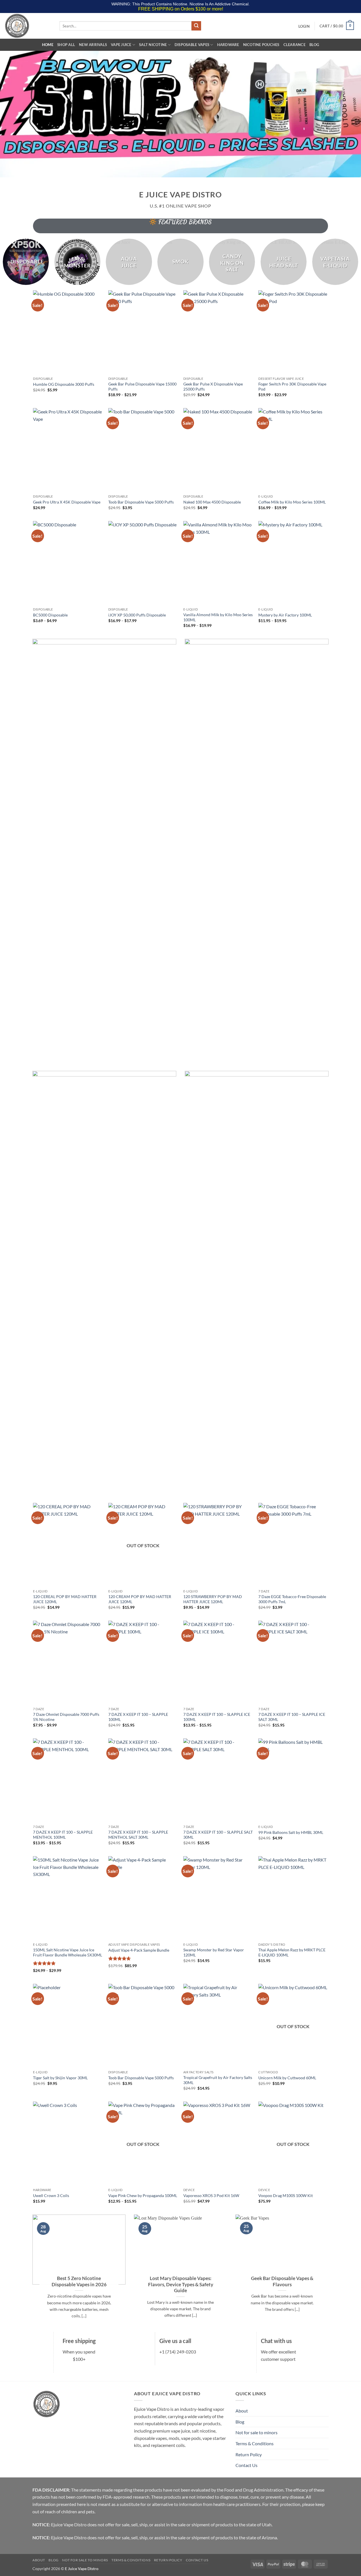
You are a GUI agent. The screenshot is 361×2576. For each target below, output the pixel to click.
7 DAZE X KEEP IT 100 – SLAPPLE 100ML (138, 1717)
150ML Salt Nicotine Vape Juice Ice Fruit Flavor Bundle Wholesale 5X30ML (68, 1952)
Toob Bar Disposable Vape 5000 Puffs (141, 502)
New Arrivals (93, 45)
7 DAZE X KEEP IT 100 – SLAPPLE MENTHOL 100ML (63, 1835)
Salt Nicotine (153, 45)
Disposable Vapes (192, 45)
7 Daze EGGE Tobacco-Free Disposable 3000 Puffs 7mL (292, 1599)
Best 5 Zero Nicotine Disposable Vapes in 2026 (79, 2281)
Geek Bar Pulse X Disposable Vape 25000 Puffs (213, 387)
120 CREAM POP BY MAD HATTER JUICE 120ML (140, 1599)
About (242, 2411)
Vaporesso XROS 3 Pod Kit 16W (211, 2195)
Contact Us (246, 2465)
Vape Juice (121, 45)
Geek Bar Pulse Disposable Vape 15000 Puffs (142, 387)
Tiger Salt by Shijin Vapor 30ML (60, 2078)
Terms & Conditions (255, 2443)
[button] (304, 26)
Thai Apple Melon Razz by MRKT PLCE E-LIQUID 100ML (292, 1952)
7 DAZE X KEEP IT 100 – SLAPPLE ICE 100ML (217, 1717)
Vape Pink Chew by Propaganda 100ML (143, 2195)
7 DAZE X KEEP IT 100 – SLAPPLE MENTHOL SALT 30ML (138, 1835)
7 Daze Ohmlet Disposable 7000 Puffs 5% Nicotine (66, 1717)
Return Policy (249, 2454)
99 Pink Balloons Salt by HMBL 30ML (291, 1832)
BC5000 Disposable (50, 615)
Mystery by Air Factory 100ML (285, 615)
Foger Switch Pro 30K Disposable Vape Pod (292, 387)
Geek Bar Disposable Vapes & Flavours (282, 2281)
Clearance (294, 45)
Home (48, 45)
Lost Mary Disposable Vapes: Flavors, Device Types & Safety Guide (181, 2284)
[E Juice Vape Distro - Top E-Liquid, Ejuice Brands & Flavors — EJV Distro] (28, 26)
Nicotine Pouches (261, 45)
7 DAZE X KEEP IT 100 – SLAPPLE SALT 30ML (218, 1835)
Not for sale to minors (257, 2432)
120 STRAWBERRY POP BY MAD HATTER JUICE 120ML (213, 1599)
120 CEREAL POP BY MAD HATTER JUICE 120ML (65, 1599)
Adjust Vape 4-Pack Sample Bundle (139, 1950)
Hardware (228, 45)
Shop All (66, 45)
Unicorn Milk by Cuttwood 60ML (287, 2078)
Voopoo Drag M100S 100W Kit (286, 2195)
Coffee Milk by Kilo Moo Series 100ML (292, 502)
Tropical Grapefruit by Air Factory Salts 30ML (218, 2080)
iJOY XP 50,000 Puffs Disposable (137, 615)
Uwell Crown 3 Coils (51, 2195)
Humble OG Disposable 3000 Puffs (64, 384)
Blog (314, 45)
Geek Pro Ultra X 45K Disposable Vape (67, 502)
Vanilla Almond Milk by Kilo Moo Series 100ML (218, 617)
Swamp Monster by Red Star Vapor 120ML (214, 1952)
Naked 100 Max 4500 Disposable (212, 502)
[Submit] (196, 26)
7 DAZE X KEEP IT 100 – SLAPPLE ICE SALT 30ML (292, 1717)
